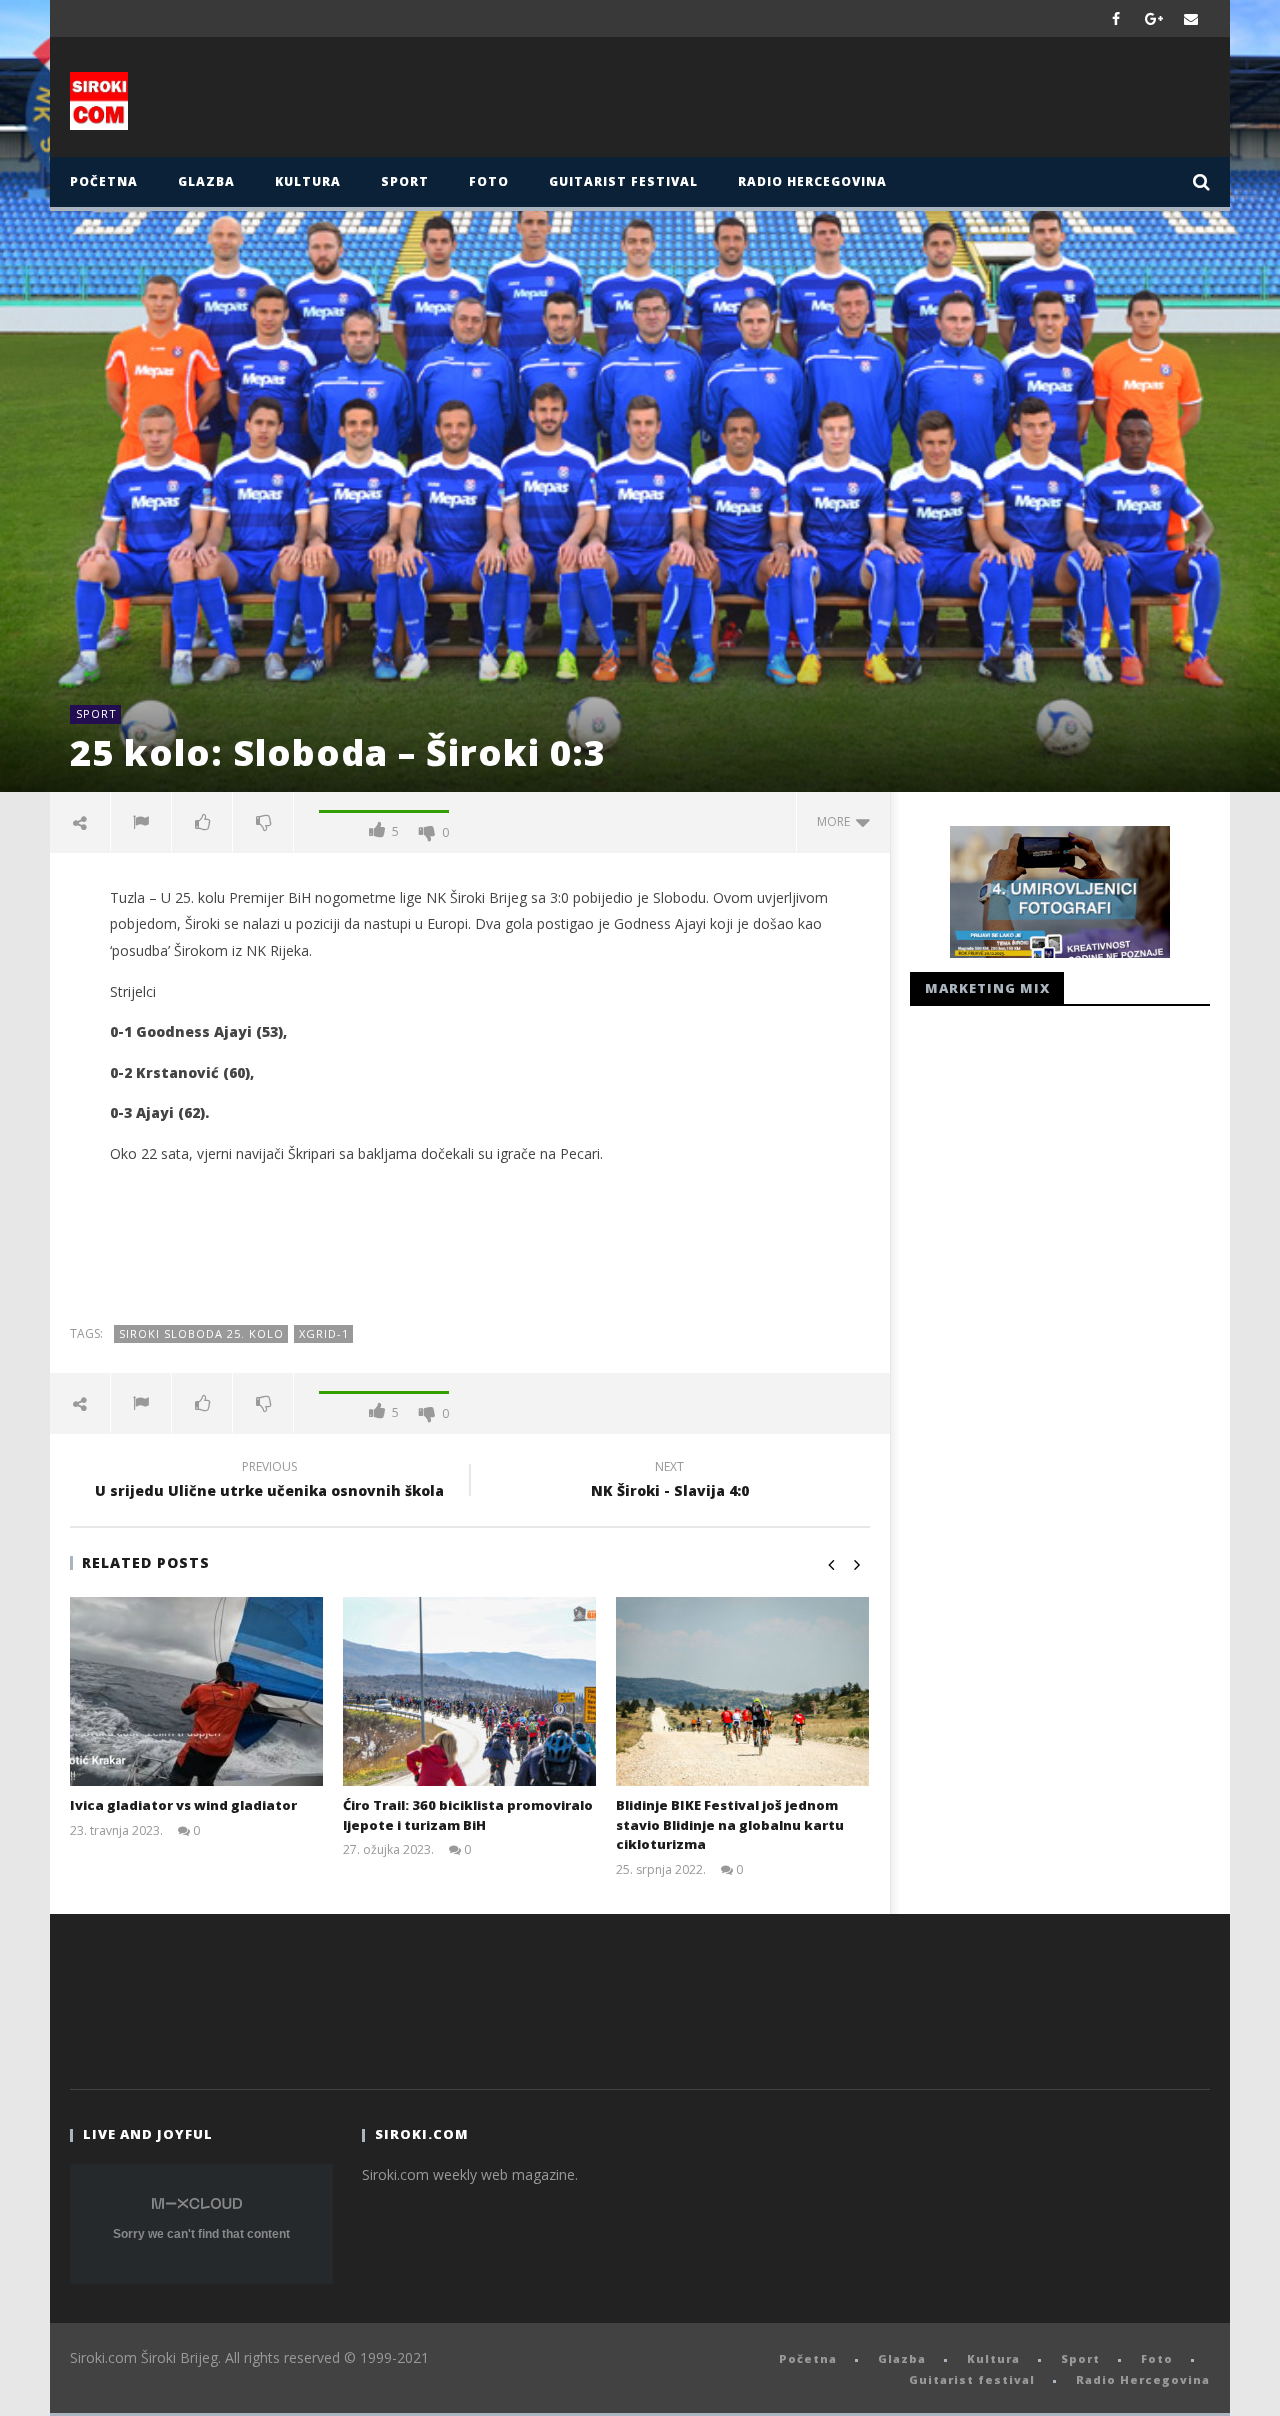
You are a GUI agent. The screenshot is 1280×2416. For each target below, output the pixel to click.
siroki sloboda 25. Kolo (201, 1333)
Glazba (206, 181)
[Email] (1191, 18)
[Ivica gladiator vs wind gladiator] (196, 1691)
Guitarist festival (623, 181)
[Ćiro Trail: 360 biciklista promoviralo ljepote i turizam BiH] (469, 1691)
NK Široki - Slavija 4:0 (670, 1482)
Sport (405, 181)
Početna (104, 181)
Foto (489, 181)
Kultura (308, 181)
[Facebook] (1116, 18)
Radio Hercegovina (812, 181)
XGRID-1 (324, 1333)
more (836, 821)
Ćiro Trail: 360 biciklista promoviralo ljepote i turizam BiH (468, 1815)
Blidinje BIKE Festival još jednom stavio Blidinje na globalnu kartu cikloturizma (730, 1824)
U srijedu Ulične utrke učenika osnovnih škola (269, 1482)
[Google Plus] (1154, 18)
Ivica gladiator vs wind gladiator (183, 1805)
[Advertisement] (837, 102)
